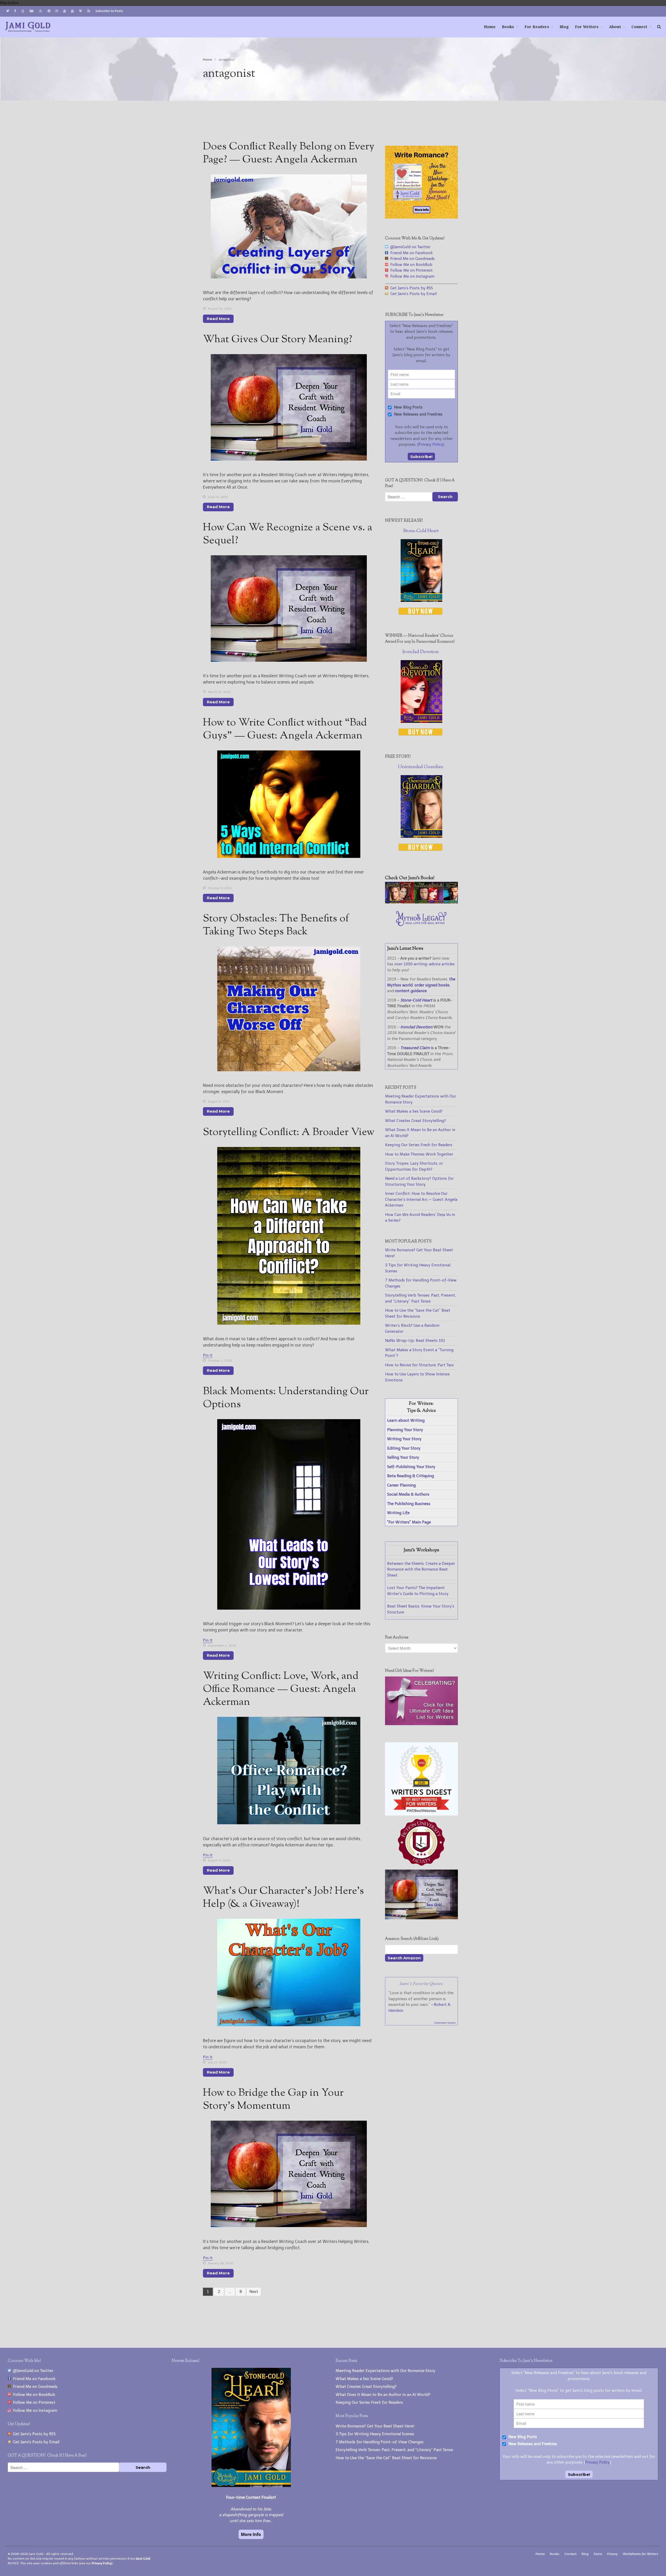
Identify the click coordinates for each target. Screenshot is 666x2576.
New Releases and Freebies (418, 414)
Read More (218, 319)
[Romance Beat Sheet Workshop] (421, 217)
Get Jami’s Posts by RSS (411, 288)
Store (598, 2554)
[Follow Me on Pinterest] (49, 11)
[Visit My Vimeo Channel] (80, 11)
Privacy (612, 2554)
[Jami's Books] (421, 902)
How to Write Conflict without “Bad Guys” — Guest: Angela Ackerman (285, 729)
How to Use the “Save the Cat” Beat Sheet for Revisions (386, 2458)
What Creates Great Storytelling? (415, 1121)
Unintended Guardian (421, 767)
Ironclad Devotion (421, 652)
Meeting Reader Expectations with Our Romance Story (385, 2371)
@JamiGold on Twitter (409, 247)
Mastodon (9, 3)
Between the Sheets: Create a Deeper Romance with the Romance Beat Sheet (421, 1569)
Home (490, 27)
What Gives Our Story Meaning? (278, 340)
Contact (571, 2554)
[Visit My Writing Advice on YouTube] (65, 11)
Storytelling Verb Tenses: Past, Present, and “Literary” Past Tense (394, 2450)
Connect (639, 27)
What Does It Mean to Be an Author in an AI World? (383, 2395)
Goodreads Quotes (445, 2023)
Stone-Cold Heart (421, 531)
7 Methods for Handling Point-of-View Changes (380, 2442)
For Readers (537, 27)
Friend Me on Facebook (410, 253)
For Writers (587, 27)
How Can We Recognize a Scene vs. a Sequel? (288, 534)
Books (508, 27)
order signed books (432, 985)
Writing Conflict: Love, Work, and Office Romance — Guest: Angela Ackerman (281, 1689)
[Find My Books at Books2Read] (41, 11)
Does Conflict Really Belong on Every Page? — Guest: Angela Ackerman (289, 153)
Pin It (208, 1355)
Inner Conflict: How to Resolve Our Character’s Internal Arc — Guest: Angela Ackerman (421, 1199)
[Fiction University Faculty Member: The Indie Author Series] (421, 1866)
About (615, 27)
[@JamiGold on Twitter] (8, 11)
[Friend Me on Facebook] (15, 11)
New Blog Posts (408, 407)
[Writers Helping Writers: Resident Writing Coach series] (421, 1918)
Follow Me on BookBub (410, 265)
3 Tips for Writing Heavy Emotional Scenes (375, 2434)
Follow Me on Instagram (411, 276)
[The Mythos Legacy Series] (421, 925)
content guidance (411, 991)
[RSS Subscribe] (89, 11)
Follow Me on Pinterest (410, 270)
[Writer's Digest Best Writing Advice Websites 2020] (421, 1814)
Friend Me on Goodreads (411, 259)
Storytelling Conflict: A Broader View (289, 1133)
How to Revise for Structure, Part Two (419, 1365)
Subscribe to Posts (109, 11)
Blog (564, 27)
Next (254, 2292)
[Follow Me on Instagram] (57, 11)
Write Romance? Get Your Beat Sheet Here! (375, 2426)
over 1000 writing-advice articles (425, 964)
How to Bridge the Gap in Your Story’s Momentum (273, 2100)
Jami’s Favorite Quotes (421, 1983)
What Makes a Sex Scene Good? (414, 1111)
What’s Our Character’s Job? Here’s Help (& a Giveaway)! (283, 1898)
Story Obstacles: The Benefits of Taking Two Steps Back (276, 925)
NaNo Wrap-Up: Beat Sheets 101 (415, 1341)
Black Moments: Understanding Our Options (286, 1398)
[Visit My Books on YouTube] (72, 11)
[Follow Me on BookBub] (31, 11)
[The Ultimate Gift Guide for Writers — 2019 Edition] (421, 1724)
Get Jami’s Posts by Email (412, 294)
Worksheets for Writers (641, 2554)
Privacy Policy (431, 444)
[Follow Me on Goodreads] (23, 11)
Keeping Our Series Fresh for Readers (419, 1145)
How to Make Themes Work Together (419, 1154)
